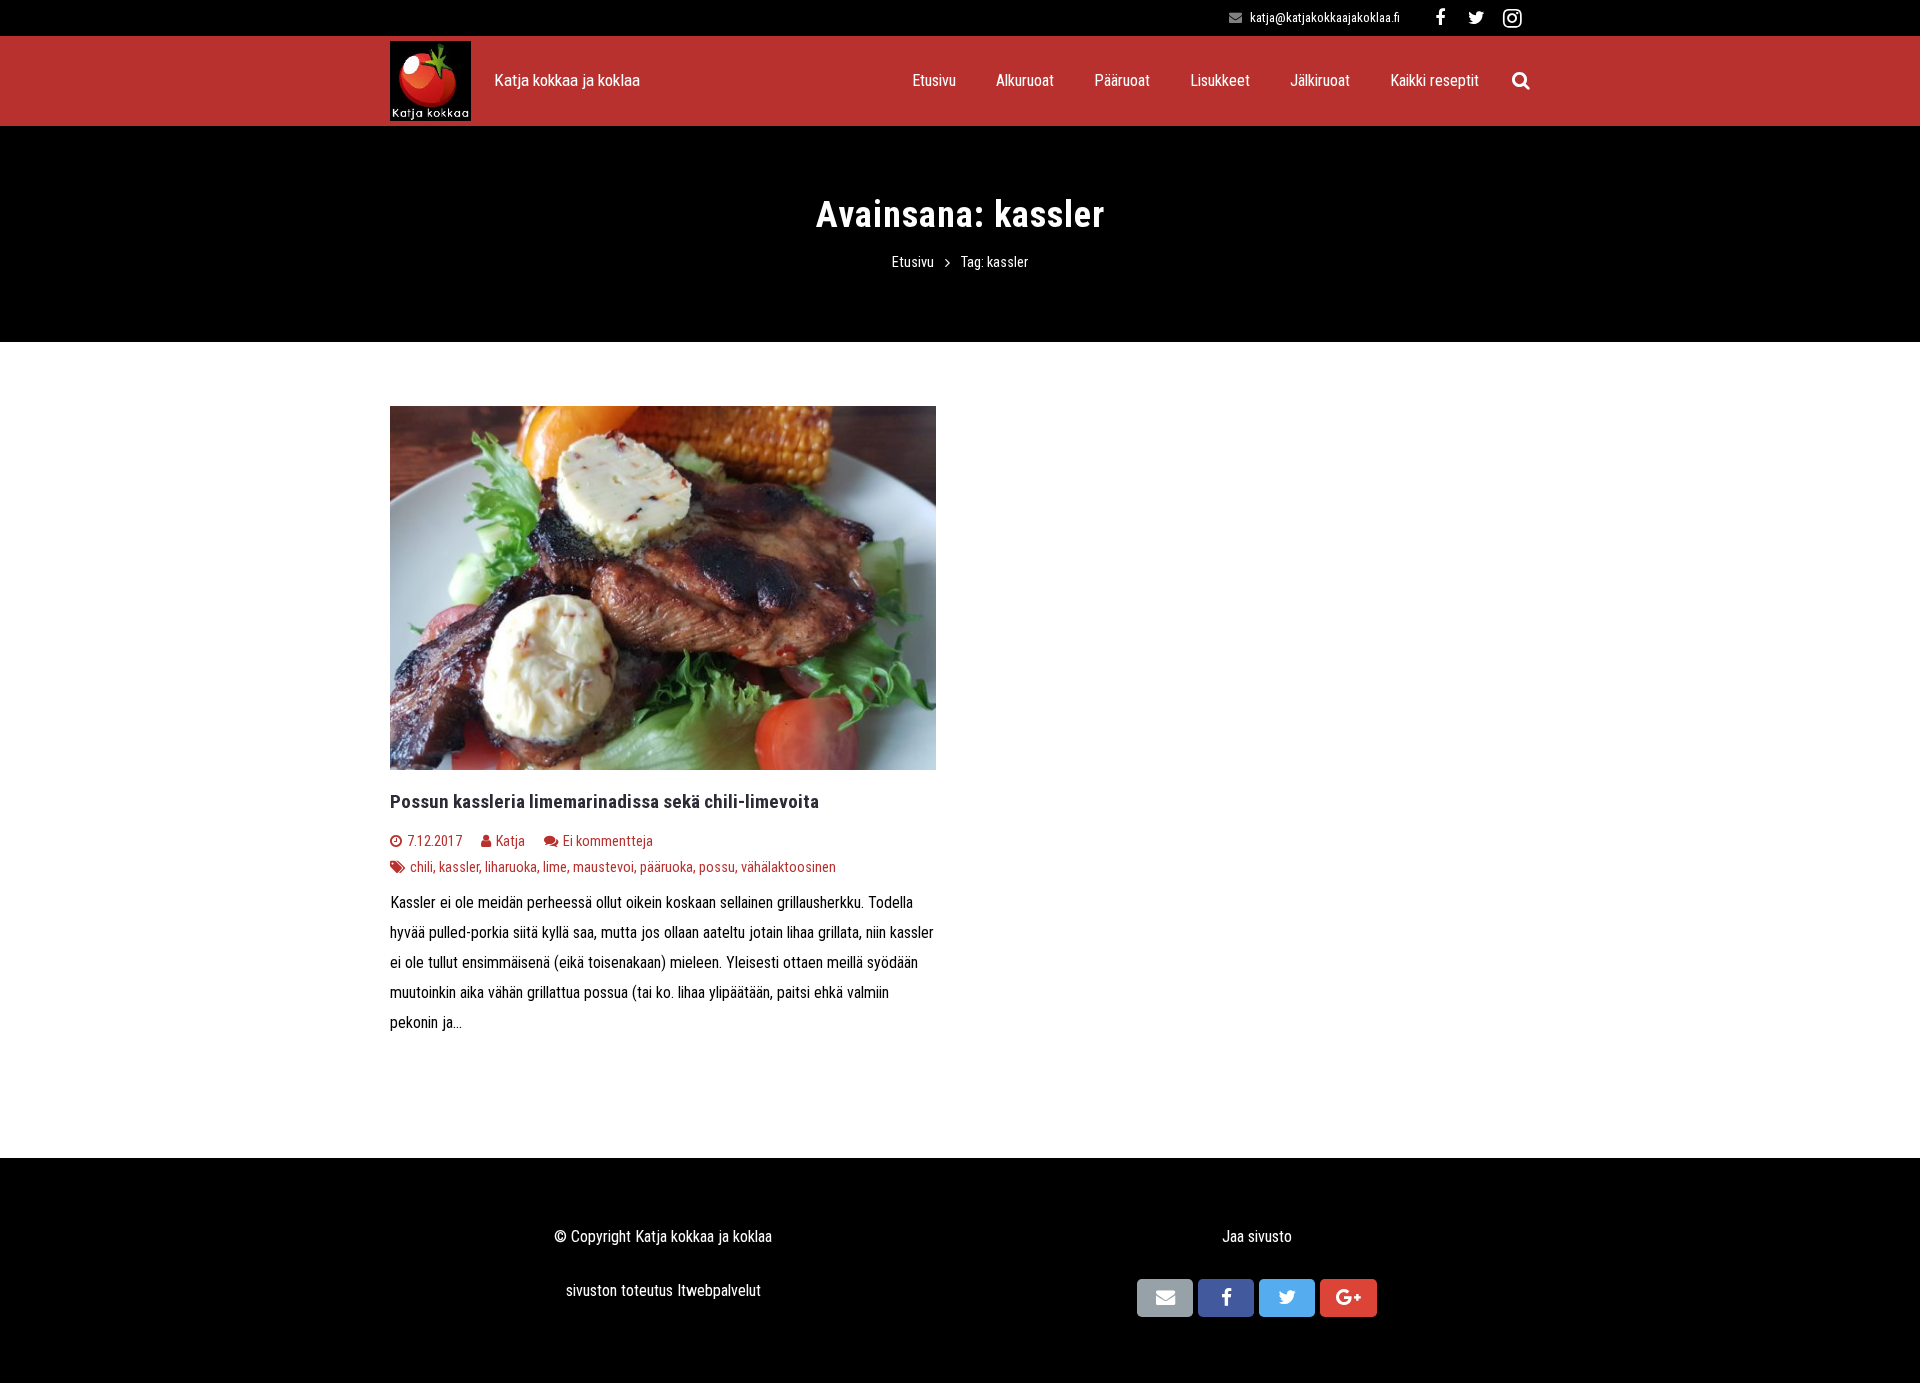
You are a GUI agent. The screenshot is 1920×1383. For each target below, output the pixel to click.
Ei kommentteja (608, 841)
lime (555, 867)
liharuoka (511, 867)
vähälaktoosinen (788, 867)
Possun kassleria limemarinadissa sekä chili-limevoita (604, 801)
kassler (459, 867)
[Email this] (1165, 1298)
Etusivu (913, 262)
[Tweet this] (1287, 1298)
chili (421, 867)
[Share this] (1226, 1298)
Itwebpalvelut (719, 1290)
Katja (510, 841)
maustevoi (603, 867)
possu (717, 867)
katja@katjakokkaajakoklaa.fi (1325, 17)
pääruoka (666, 867)
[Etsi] (1521, 81)
